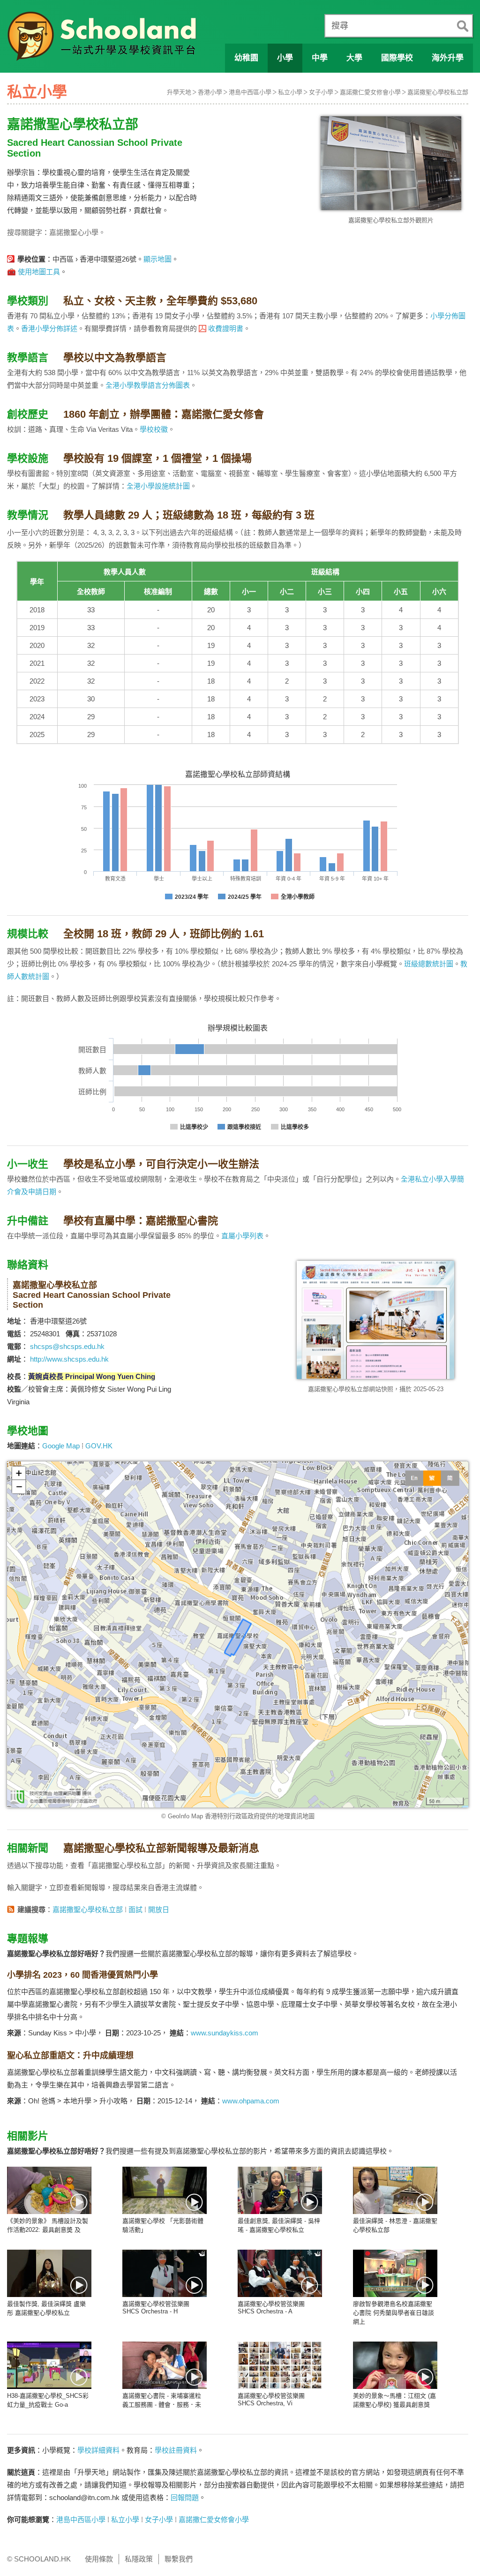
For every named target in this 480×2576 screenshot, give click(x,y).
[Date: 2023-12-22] (280, 2190)
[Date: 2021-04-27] (49, 2365)
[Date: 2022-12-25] (49, 2190)
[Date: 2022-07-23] (165, 2273)
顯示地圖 (157, 259)
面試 (135, 1909)
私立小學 (290, 92)
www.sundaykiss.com (225, 2033)
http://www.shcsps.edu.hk (69, 1359)
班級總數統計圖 (429, 964)
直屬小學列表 (242, 1236)
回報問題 (185, 2497)
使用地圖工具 (39, 272)
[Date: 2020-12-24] (280, 2365)
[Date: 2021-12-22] (280, 2273)
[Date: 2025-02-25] (165, 2190)
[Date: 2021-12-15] (395, 2273)
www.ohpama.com (251, 2101)
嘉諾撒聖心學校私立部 (438, 92)
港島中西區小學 (250, 92)
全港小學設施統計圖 (158, 486)
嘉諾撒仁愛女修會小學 (370, 92)
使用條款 (99, 2559)
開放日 (159, 1909)
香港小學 (210, 92)
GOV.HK (99, 1446)
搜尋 (340, 26)
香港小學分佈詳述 (49, 328)
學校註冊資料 (176, 2450)
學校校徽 (154, 429)
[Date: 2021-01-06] (165, 2365)
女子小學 (321, 92)
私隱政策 (139, 2559)
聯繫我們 (179, 2559)
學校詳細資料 (98, 2450)
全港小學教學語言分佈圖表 (148, 385)
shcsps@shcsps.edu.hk (67, 1346)
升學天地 (179, 92)
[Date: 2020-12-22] (395, 2365)
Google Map (61, 1446)
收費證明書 (226, 328)
